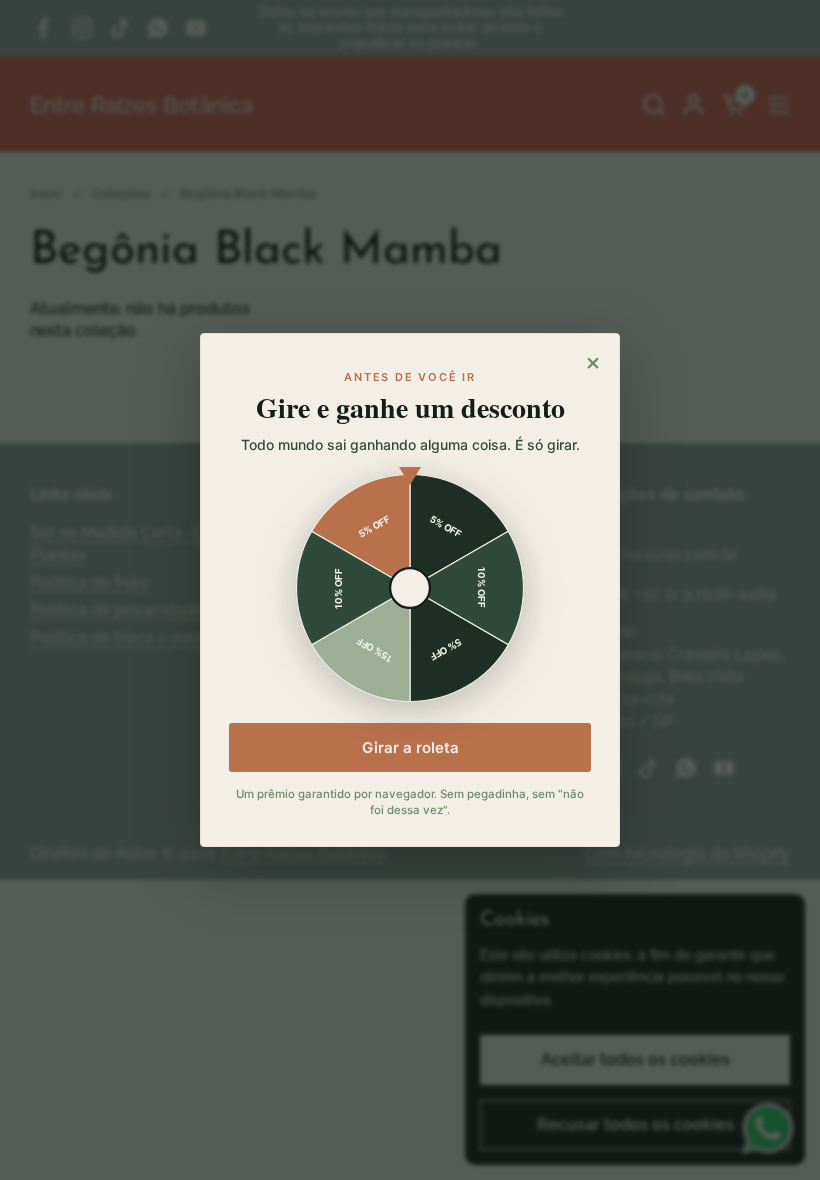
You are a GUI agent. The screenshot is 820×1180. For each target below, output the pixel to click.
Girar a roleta (410, 747)
